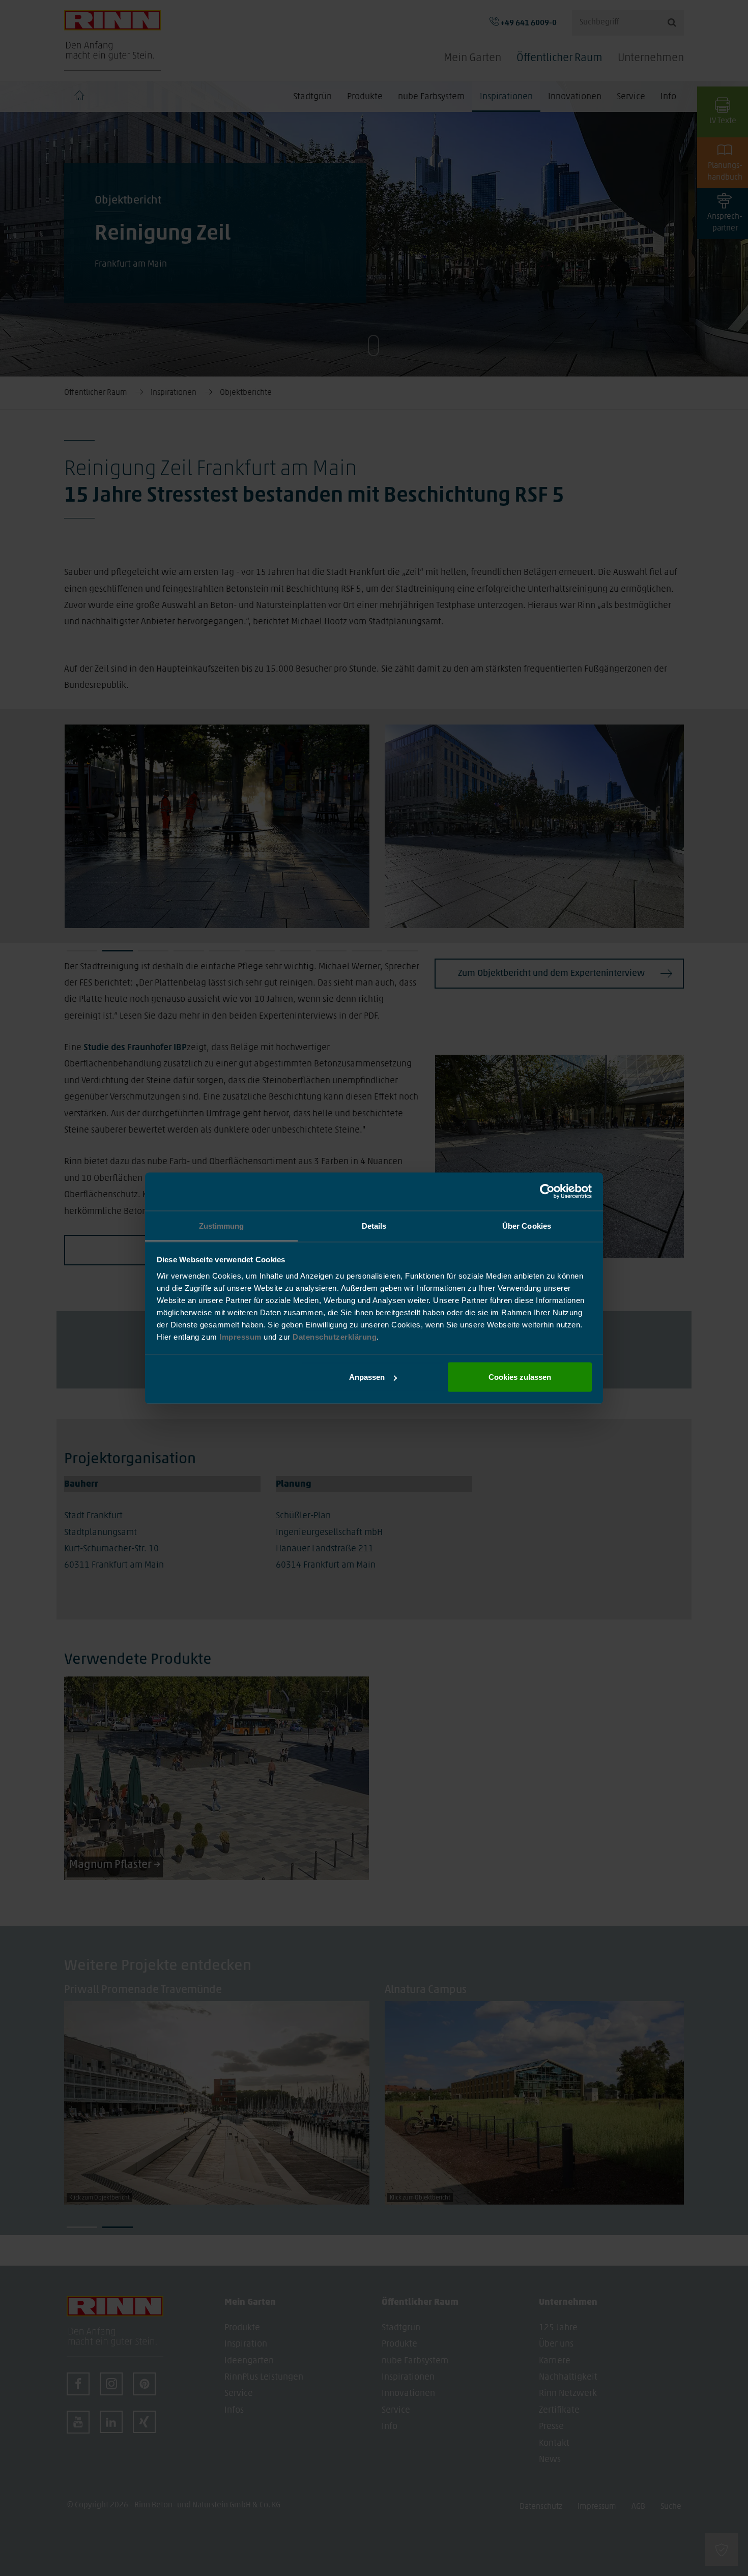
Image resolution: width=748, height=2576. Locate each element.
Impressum (241, 1336)
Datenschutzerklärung (335, 1336)
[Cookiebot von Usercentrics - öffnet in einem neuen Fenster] (547, 1192)
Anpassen (367, 1377)
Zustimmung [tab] (222, 1225)
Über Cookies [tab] (527, 1225)
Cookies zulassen (520, 1377)
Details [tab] (374, 1225)
